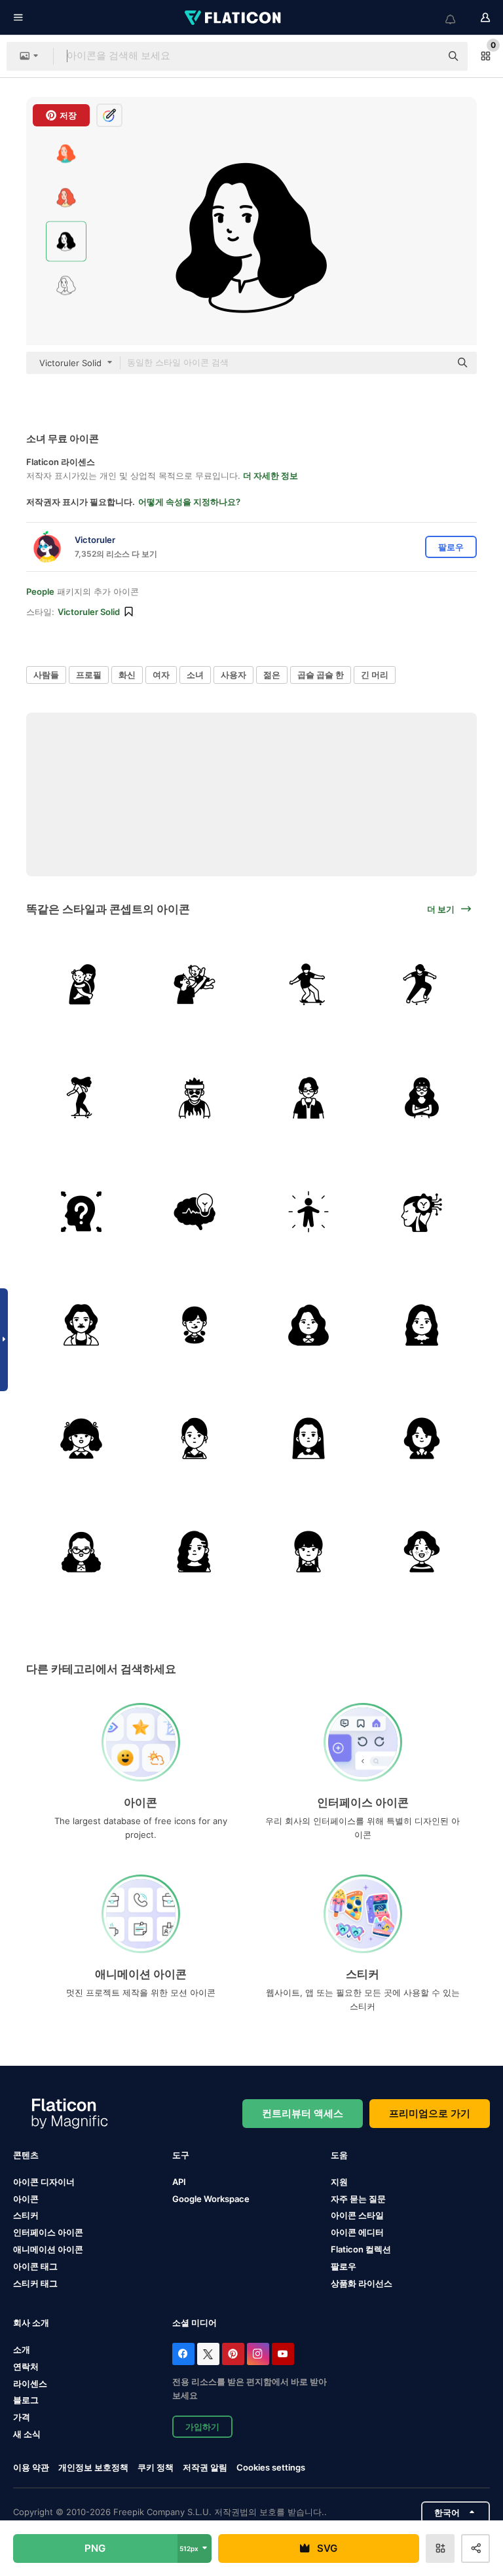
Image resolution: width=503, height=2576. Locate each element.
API (179, 2182)
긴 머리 (375, 675)
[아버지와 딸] (195, 984)
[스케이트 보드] (308, 984)
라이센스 (30, 2383)
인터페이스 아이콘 (48, 2232)
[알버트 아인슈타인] (81, 1325)
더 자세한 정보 (270, 476)
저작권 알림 (205, 2467)
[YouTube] (283, 2354)
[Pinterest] (233, 2354)
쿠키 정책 (156, 2467)
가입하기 (202, 2427)
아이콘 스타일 (357, 2215)
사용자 (233, 675)
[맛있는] (195, 1325)
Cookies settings (271, 2468)
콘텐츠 (26, 2155)
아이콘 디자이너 (44, 2182)
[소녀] (308, 1325)
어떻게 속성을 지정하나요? (189, 502)
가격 (22, 2417)
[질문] (81, 1211)
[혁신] (422, 1211)
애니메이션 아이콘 (48, 2249)
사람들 (46, 675)
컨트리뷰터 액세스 (303, 2113)
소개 (22, 2349)
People (40, 591)
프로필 (89, 675)
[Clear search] (424, 56)
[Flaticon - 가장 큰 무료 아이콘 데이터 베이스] (234, 18)
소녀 (195, 675)
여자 (161, 675)
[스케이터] (195, 1098)
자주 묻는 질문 (358, 2199)
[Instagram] (258, 2354)
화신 (127, 675)
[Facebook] (183, 2354)
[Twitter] (208, 2354)
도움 (339, 2155)
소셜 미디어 (195, 2323)
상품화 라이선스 (362, 2283)
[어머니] (81, 984)
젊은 (272, 675)
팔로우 (344, 2266)
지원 (339, 2182)
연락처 (26, 2366)
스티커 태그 (35, 2283)
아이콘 (26, 2199)
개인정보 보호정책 (93, 2467)
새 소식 (27, 2434)
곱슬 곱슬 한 (321, 675)
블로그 (26, 2400)
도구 (181, 2155)
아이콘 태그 (35, 2266)
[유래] (308, 1211)
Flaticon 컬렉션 (361, 2249)
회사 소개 (31, 2323)
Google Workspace (211, 2199)
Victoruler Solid (89, 612)
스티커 (26, 2215)
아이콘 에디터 (357, 2232)
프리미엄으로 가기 (430, 2113)
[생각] (195, 1211)
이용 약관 (31, 2467)
